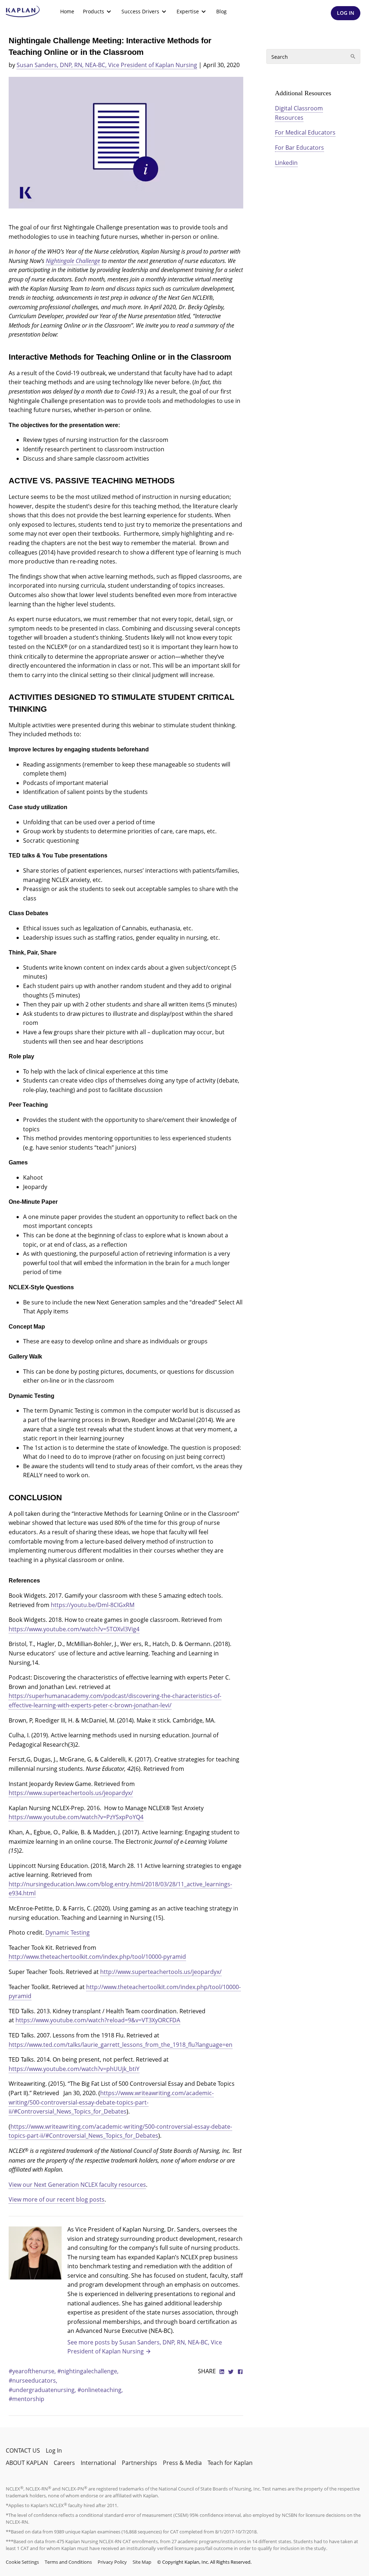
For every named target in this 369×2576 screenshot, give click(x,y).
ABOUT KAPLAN (27, 2463)
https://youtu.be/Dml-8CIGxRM (93, 1605)
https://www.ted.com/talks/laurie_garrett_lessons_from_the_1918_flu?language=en (121, 2045)
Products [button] (94, 11)
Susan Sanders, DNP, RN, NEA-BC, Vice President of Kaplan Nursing (107, 65)
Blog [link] (221, 11)
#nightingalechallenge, (88, 2371)
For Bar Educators (299, 148)
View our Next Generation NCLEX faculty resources (77, 2185)
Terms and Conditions (68, 2562)
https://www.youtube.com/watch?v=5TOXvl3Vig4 (74, 1629)
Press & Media (182, 2463)
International (98, 2463)
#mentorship (26, 2399)
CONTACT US (23, 2450)
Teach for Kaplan (230, 2463)
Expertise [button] (188, 11)
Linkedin (286, 163)
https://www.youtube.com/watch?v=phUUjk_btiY (74, 2069)
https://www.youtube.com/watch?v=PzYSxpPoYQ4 (76, 1817)
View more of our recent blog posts (57, 2199)
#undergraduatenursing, (43, 2390)
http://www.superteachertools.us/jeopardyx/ (161, 1972)
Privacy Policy (112, 2562)
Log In (54, 2450)
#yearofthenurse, (33, 2371)
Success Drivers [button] (140, 11)
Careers (64, 2463)
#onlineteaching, (100, 2390)
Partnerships (139, 2463)
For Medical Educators (305, 132)
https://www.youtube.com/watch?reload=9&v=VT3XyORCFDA (98, 2020)
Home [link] (67, 11)
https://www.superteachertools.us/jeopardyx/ (71, 1793)
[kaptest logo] (23, 12)
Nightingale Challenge (73, 261)
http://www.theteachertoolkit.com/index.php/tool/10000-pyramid (97, 1957)
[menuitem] (67, 12)
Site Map (142, 2562)
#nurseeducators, (33, 2380)
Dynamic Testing (68, 1932)
